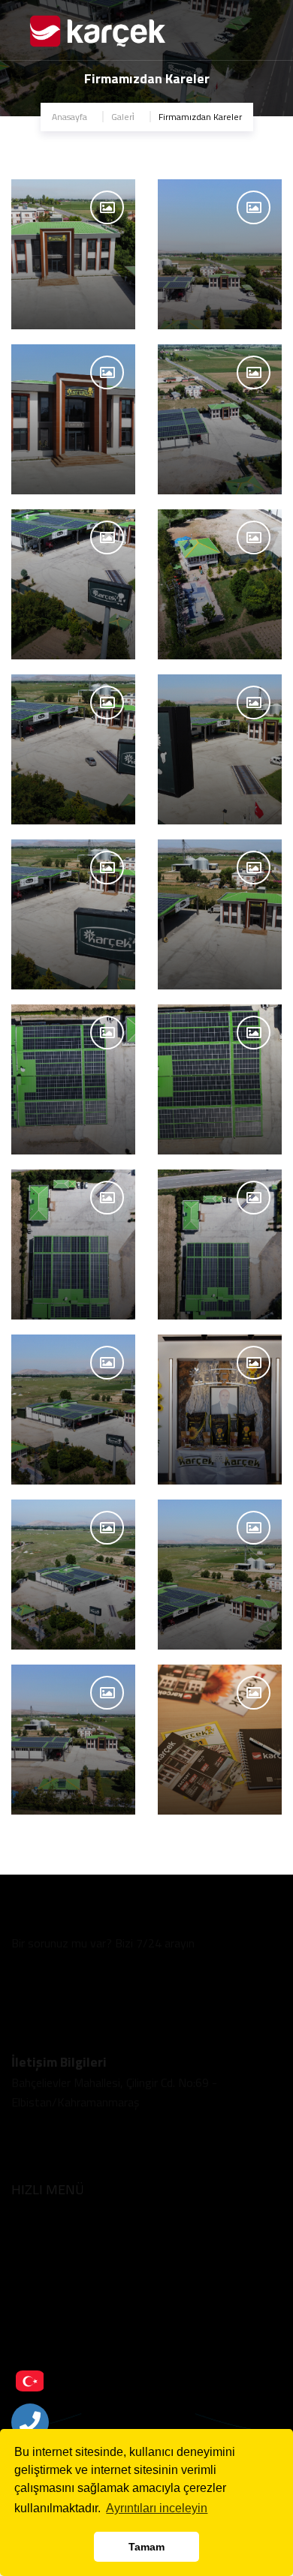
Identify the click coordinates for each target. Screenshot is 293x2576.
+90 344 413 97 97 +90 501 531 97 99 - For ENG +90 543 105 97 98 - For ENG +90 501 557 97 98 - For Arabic (103, 1982)
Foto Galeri (37, 2246)
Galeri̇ (123, 117)
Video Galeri (39, 2273)
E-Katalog (35, 2324)
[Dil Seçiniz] (30, 2381)
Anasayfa (69, 117)
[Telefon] (30, 2422)
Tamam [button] (146, 2547)
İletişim (29, 2350)
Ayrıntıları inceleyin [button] (157, 2508)
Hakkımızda (39, 2221)
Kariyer (28, 2298)
